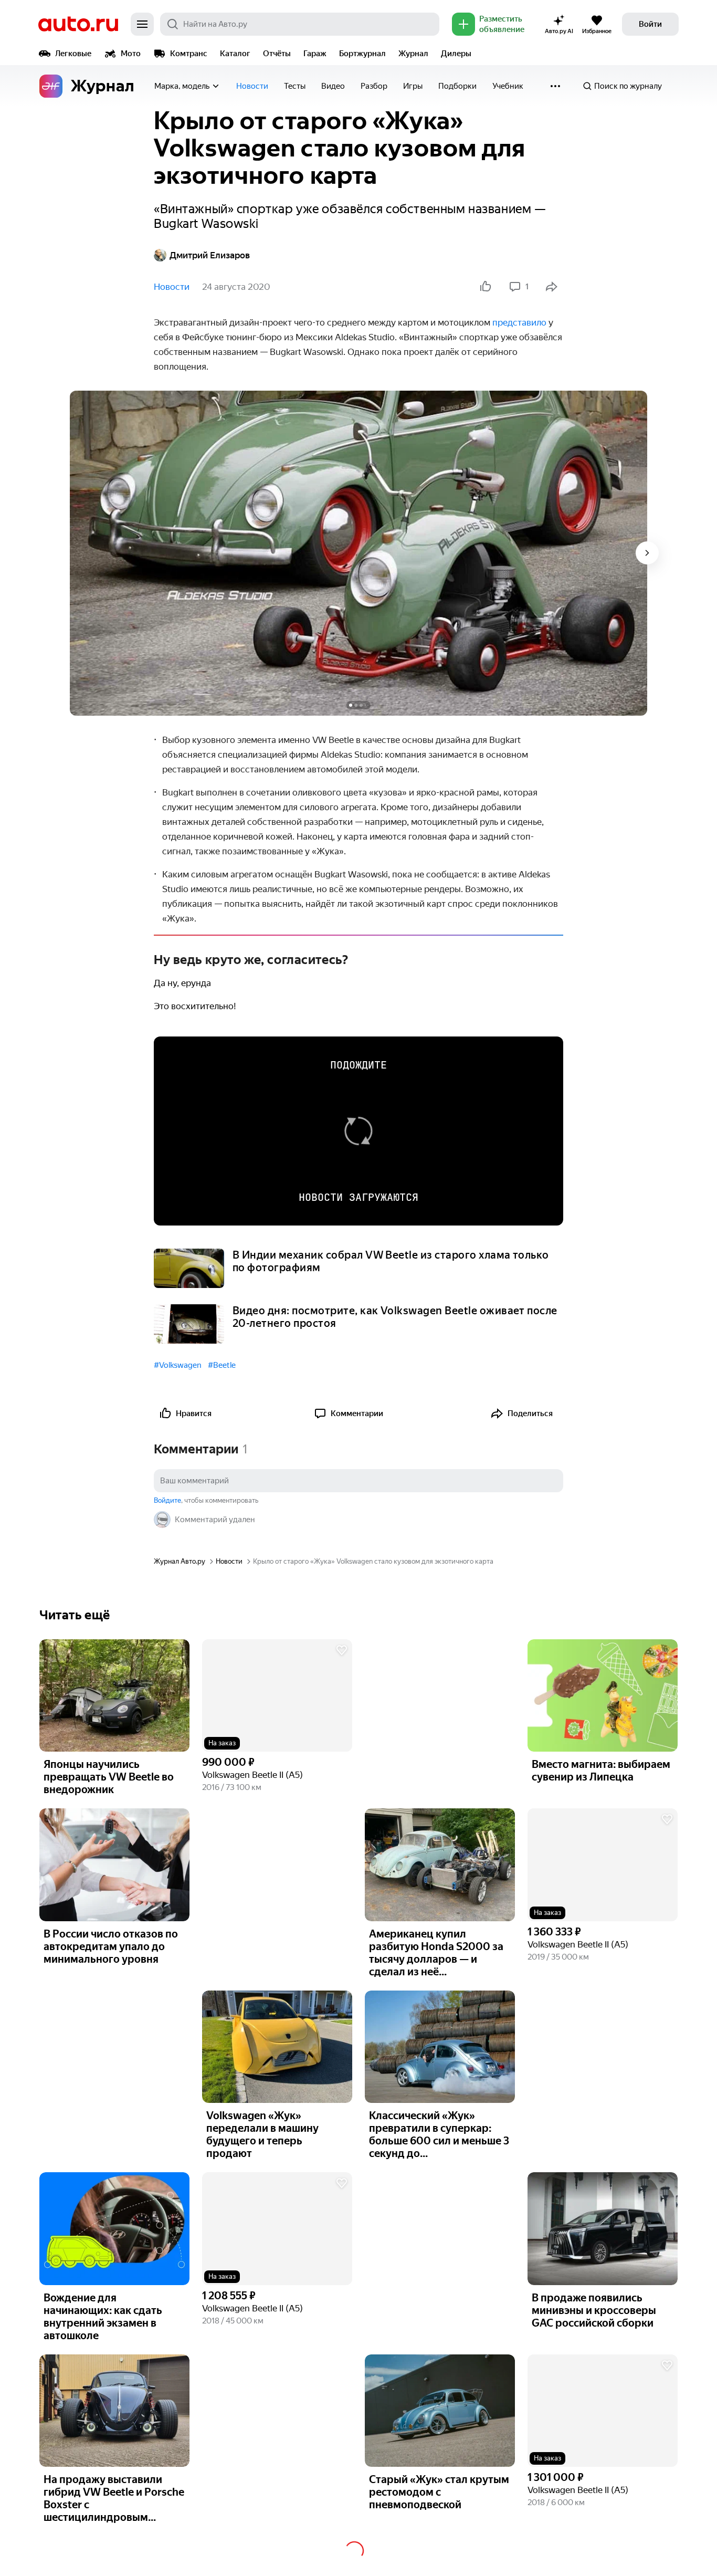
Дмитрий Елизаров (210, 255)
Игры (413, 86)
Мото (131, 54)
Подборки (457, 86)
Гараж (315, 54)
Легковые (73, 54)
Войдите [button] (167, 1500)
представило (519, 322)
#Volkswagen (178, 1365)
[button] (277, 1696)
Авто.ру (78, 24)
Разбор (374, 86)
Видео (333, 86)
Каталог (235, 54)
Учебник (508, 86)
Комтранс (189, 54)
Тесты (295, 86)
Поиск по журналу (628, 86)
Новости (252, 86)
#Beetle (222, 1365)
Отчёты (277, 54)
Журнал (413, 54)
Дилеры (456, 54)
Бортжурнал (362, 54)
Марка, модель (182, 86)
